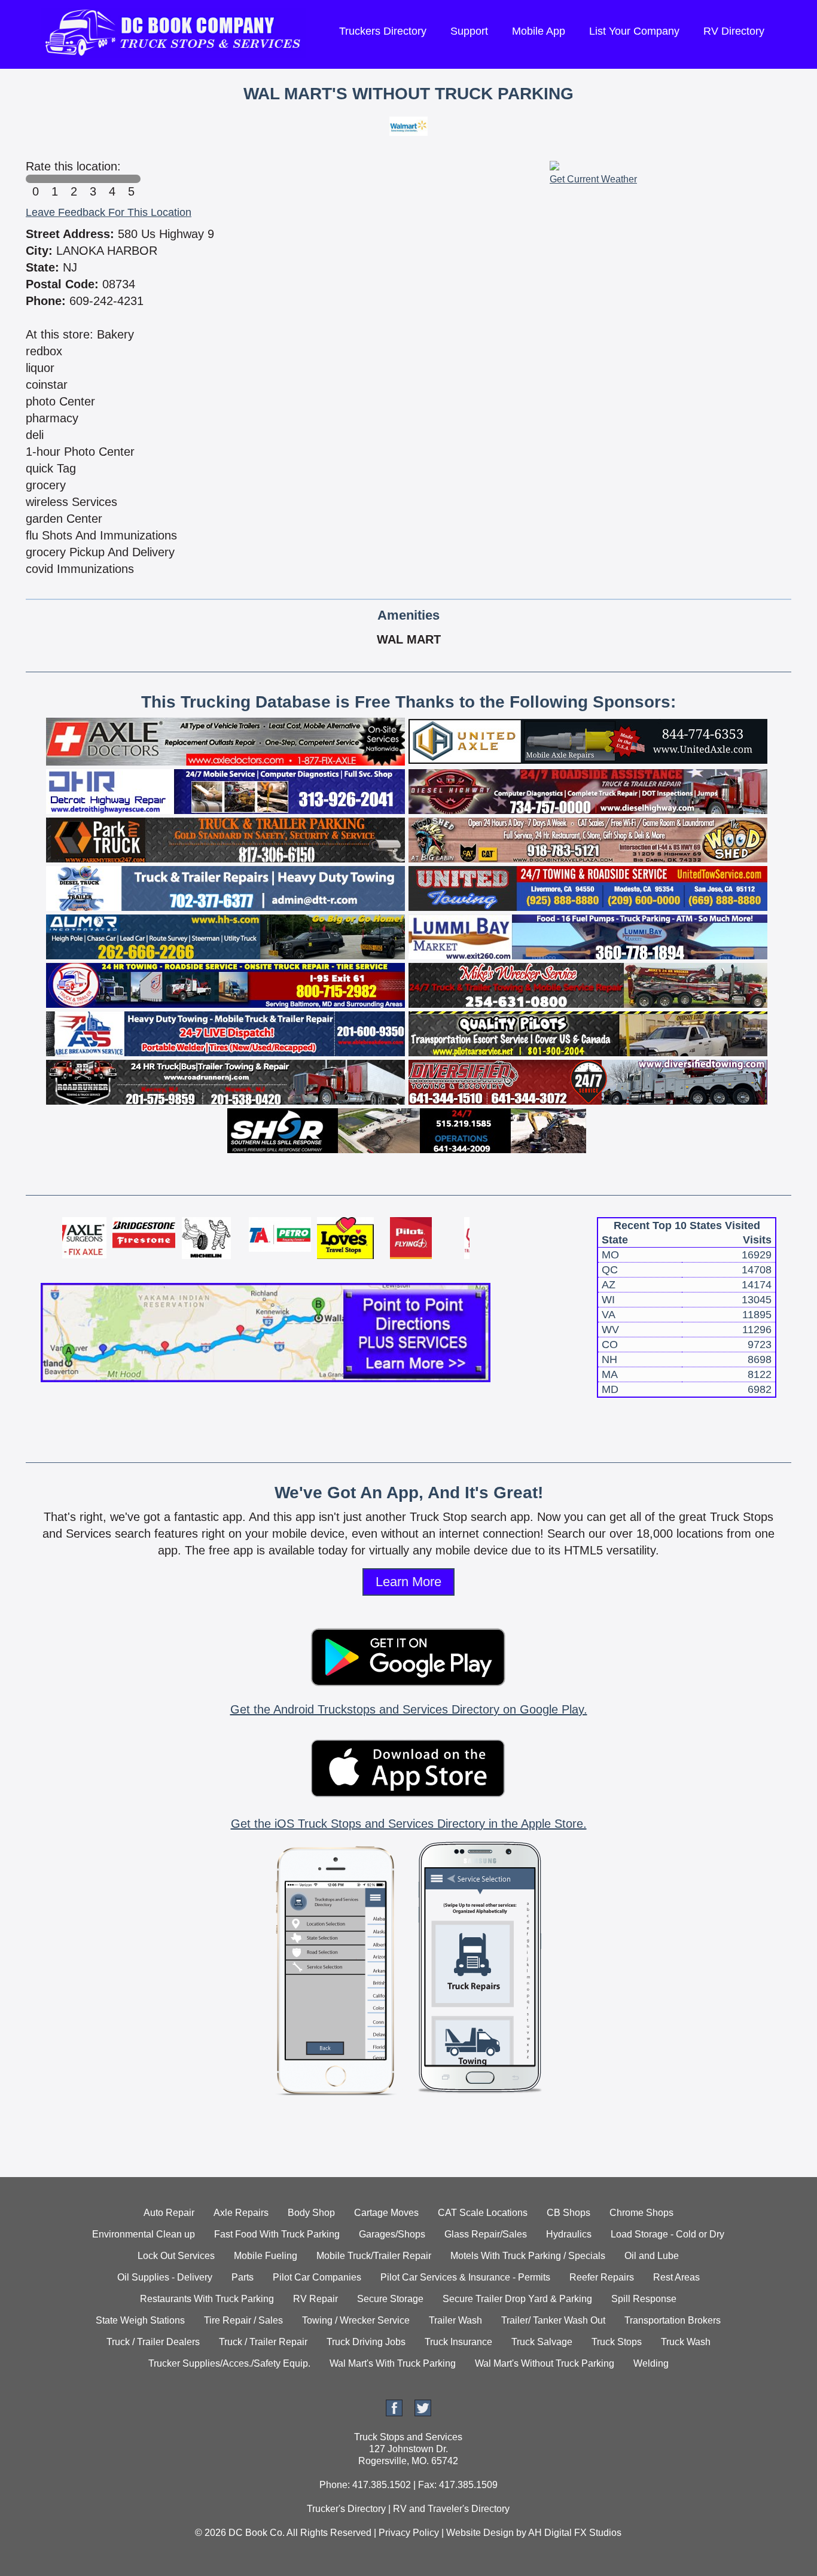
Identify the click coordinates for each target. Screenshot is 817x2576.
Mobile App (539, 31)
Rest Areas (676, 2277)
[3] (93, 179)
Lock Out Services (176, 2256)
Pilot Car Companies (317, 2277)
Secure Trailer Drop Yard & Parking (517, 2299)
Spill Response (644, 2299)
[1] (54, 179)
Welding (651, 2363)
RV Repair (315, 2299)
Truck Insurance (458, 2342)
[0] (35, 179)
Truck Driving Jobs (366, 2342)
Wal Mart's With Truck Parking (393, 2363)
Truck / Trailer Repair (263, 2342)
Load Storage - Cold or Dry (667, 2234)
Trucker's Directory (346, 2509)
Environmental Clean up (144, 2234)
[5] (131, 179)
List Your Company (634, 31)
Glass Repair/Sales (486, 2234)
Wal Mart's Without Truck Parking (545, 2363)
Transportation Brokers (673, 2320)
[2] (74, 179)
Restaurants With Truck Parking (207, 2299)
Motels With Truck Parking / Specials (528, 2256)
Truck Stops (617, 2342)
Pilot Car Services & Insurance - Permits (465, 2277)
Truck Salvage (542, 2342)
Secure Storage (390, 2299)
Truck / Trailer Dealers (153, 2342)
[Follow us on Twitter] (423, 2413)
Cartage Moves (386, 2213)
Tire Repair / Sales (243, 2320)
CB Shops (568, 2213)
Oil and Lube (652, 2256)
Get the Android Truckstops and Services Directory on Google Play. (409, 1709)
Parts (243, 2277)
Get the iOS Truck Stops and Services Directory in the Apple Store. (409, 1824)
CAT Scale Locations (483, 2213)
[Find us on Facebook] (394, 2413)
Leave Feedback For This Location (109, 212)
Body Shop (311, 2213)
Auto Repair (169, 2213)
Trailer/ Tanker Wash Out (553, 2320)
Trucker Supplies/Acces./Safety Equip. (229, 2363)
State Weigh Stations (140, 2320)
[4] (112, 179)
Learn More (408, 1582)
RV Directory (734, 31)
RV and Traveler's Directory (451, 2509)
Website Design (480, 2533)
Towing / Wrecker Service (356, 2320)
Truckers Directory (383, 31)
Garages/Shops (392, 2234)
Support (469, 31)
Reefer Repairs (602, 2277)
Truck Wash (686, 2342)
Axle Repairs (241, 2213)
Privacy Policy (409, 2533)
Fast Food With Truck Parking (277, 2234)
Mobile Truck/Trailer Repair (374, 2256)
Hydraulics (569, 2234)
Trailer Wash (455, 2320)
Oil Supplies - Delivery (165, 2277)
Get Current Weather (593, 179)
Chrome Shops (641, 2213)
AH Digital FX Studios (575, 2533)
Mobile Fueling (266, 2256)
